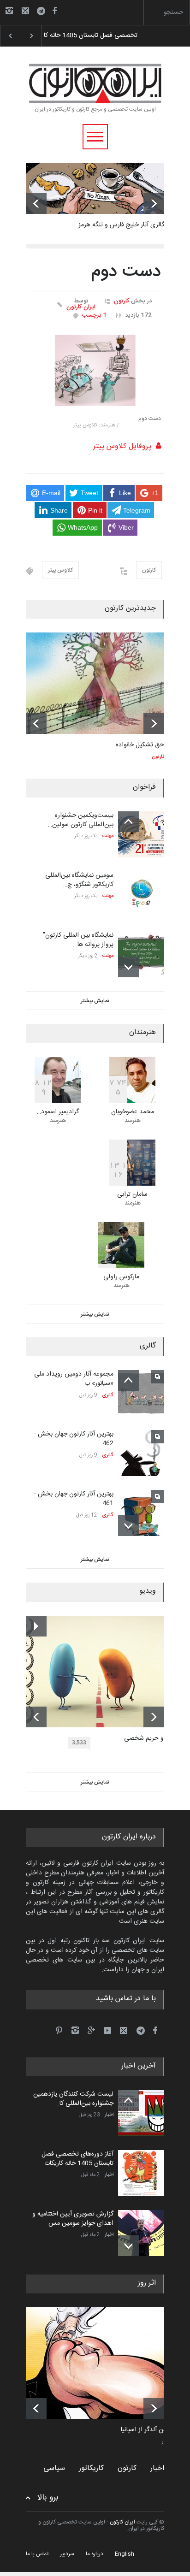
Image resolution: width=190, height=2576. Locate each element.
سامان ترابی (132, 1194)
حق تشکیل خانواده (140, 745)
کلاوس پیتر (60, 570)
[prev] (36, 204)
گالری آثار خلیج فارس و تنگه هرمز (121, 225)
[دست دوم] (95, 370)
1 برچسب (94, 315)
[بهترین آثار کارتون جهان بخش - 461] (141, 1513)
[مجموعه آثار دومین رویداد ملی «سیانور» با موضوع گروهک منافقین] (141, 1393)
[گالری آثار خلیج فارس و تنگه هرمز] (95, 189)
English (125, 2554)
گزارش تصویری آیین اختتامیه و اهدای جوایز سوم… (106, 35)
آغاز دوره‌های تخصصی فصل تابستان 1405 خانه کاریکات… (77, 2159)
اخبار (109, 2115)
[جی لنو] (102, 2363)
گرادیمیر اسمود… (58, 1112)
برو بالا (48, 2498)
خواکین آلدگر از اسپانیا (149, 2430)
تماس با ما (37, 2554)
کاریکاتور (91, 2468)
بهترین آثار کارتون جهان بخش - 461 (74, 1499)
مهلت (108, 836)
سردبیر (67, 2554)
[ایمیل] (25, 11)
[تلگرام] (44, 12)
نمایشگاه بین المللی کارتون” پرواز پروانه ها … (78, 940)
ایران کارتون (81, 307)
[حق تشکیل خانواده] (95, 683)
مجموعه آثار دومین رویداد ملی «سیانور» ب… (74, 1379)
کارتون (122, 301)
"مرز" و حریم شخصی (151, 1739)
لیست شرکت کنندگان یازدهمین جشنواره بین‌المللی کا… (73, 2099)
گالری (108, 1395)
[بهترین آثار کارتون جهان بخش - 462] (141, 1453)
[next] (154, 204)
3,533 (79, 1743)
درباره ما (95, 2554)
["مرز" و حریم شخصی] (102, 1672)
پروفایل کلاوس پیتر (122, 446)
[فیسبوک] (54, 11)
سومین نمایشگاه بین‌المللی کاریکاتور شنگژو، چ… (79, 880)
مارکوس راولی (121, 1277)
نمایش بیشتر (95, 1001)
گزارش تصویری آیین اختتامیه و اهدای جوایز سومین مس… (73, 2219)
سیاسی (54, 2468)
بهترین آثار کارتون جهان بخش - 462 (74, 1439)
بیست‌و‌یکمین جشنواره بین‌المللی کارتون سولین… (81, 820)
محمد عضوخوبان (133, 1112)
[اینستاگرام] (9, 11)
